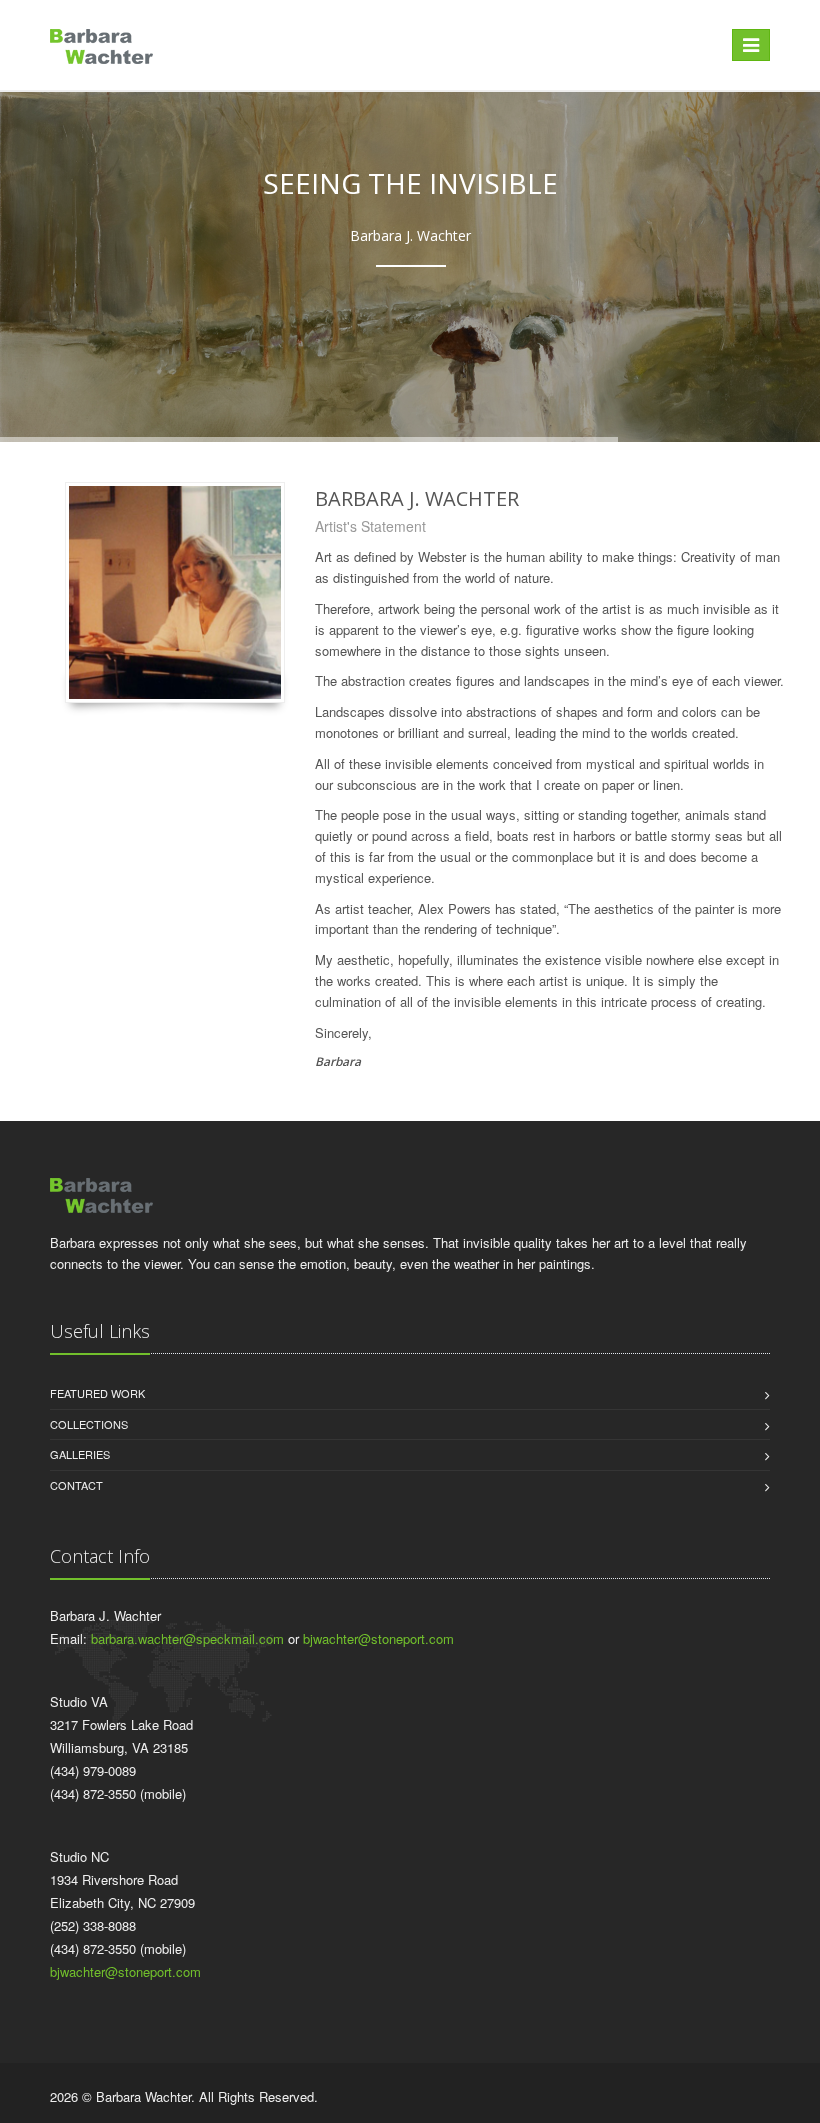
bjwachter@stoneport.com (378, 1638)
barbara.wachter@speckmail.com (187, 1638)
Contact (76, 1485)
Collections (89, 1424)
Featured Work (97, 1393)
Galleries (80, 1454)
